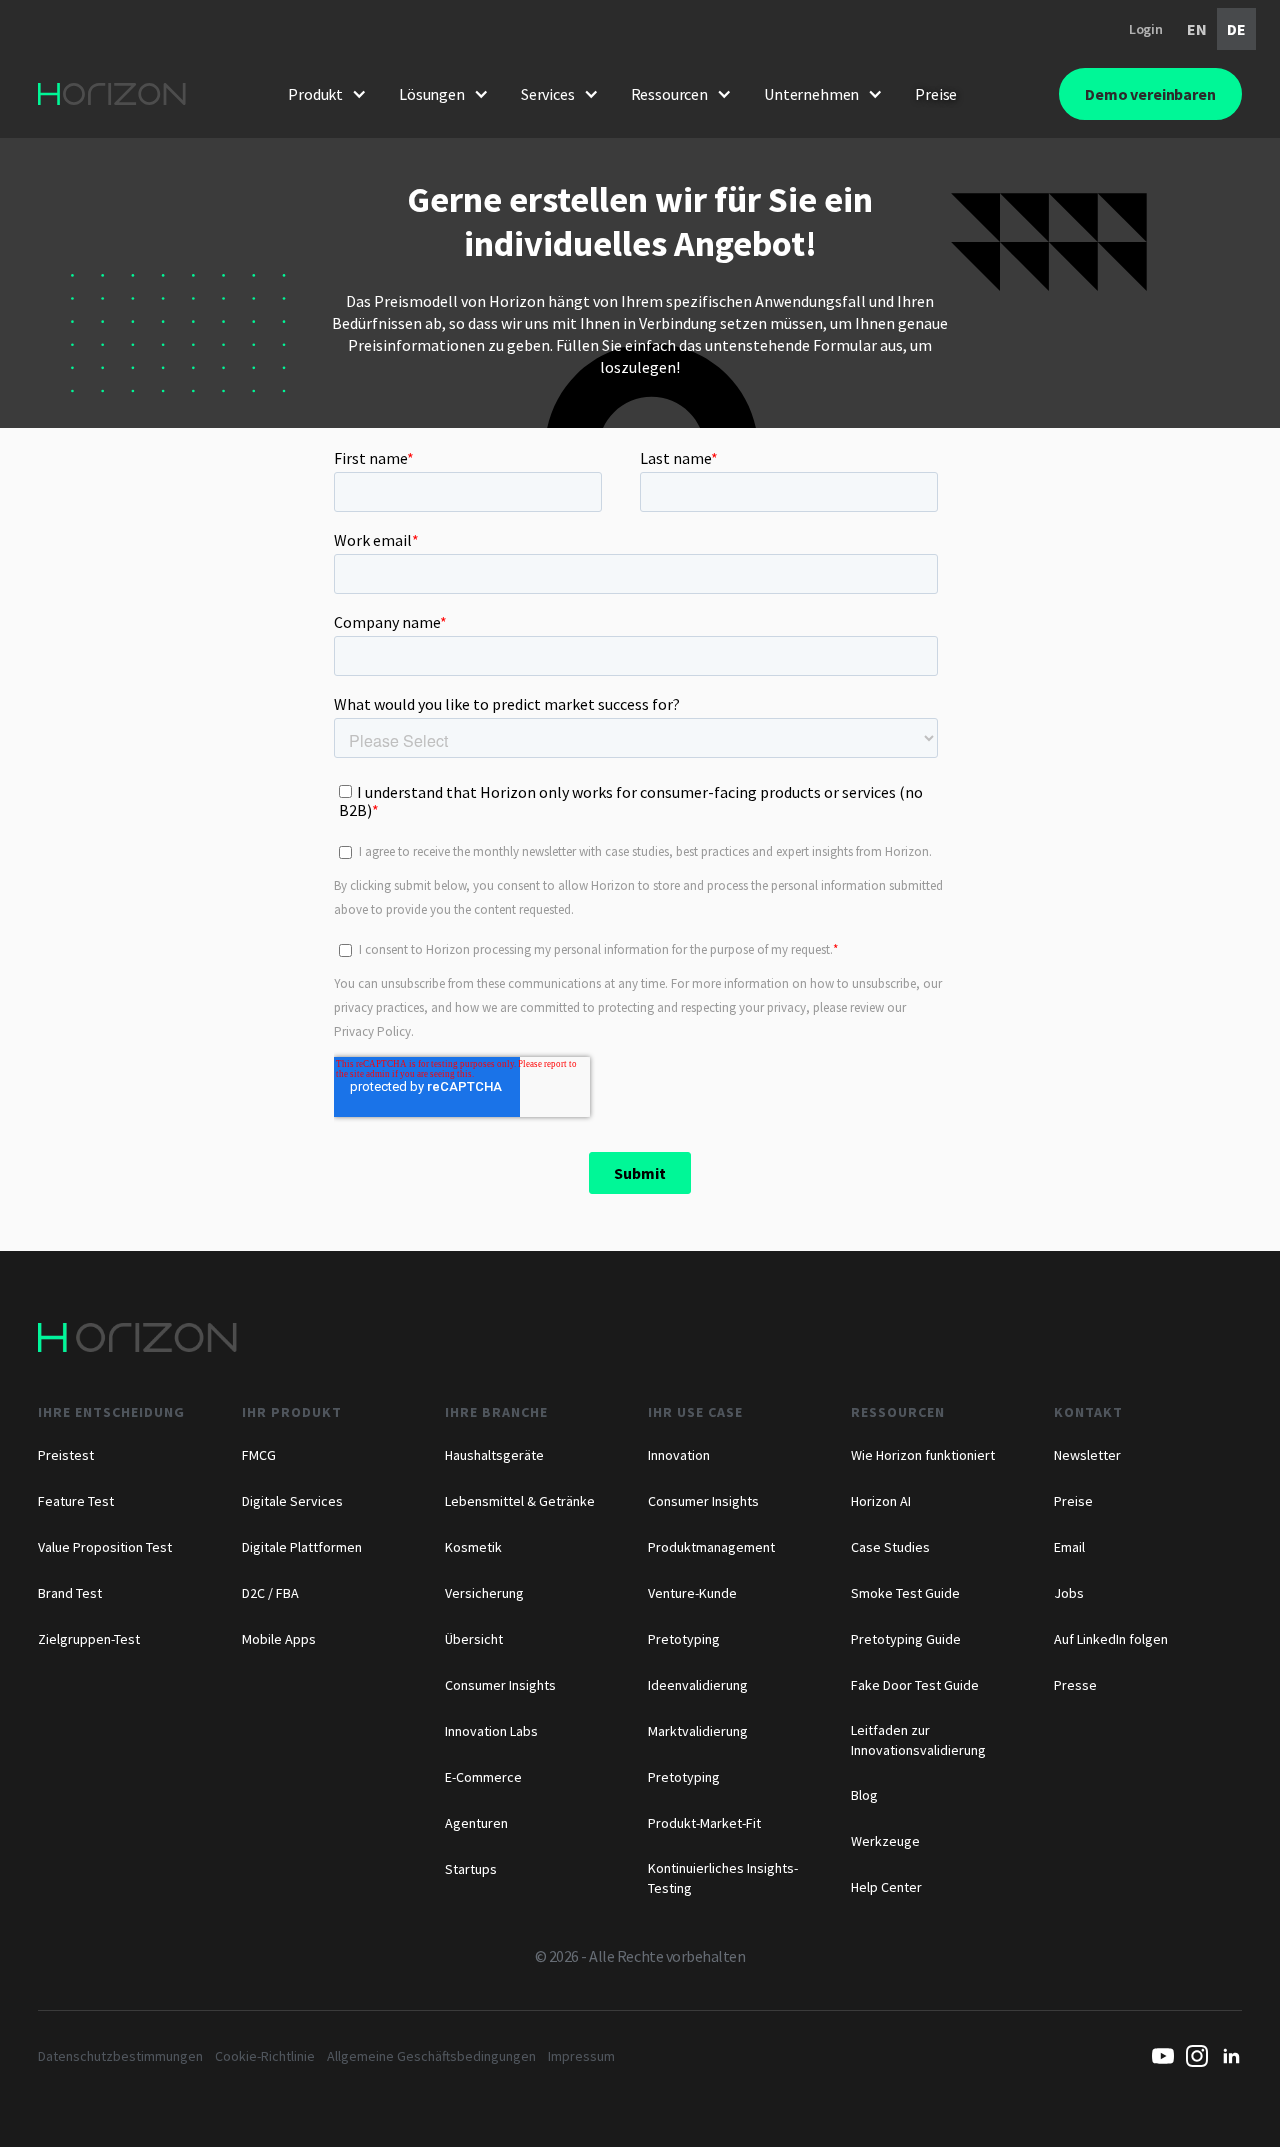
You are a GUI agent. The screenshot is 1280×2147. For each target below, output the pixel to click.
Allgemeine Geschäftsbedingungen (431, 2056)
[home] (112, 94)
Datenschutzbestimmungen (120, 2056)
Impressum (581, 2056)
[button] (327, 94)
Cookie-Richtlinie (265, 2056)
